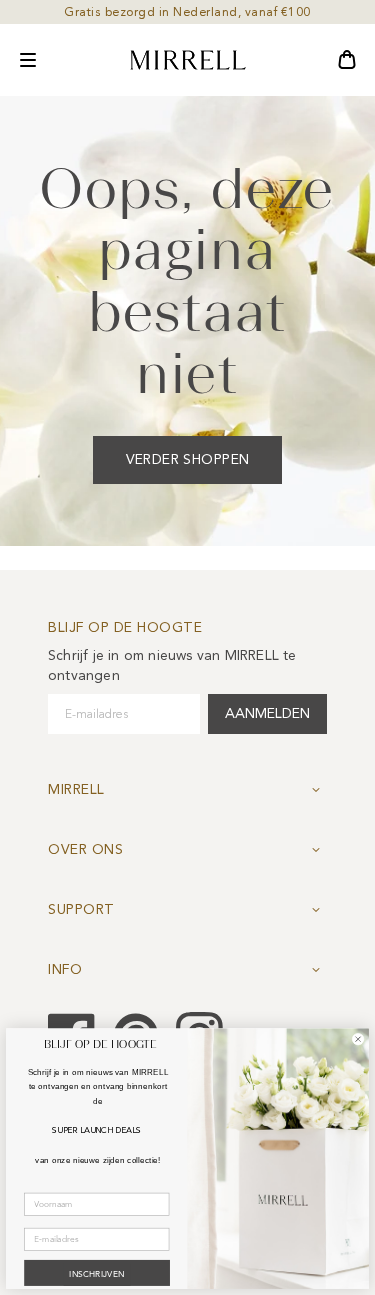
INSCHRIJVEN (96, 1274)
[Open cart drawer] (347, 60)
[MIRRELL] (188, 60)
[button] (28, 60)
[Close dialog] (358, 1039)
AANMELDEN (267, 713)
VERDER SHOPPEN (188, 459)
